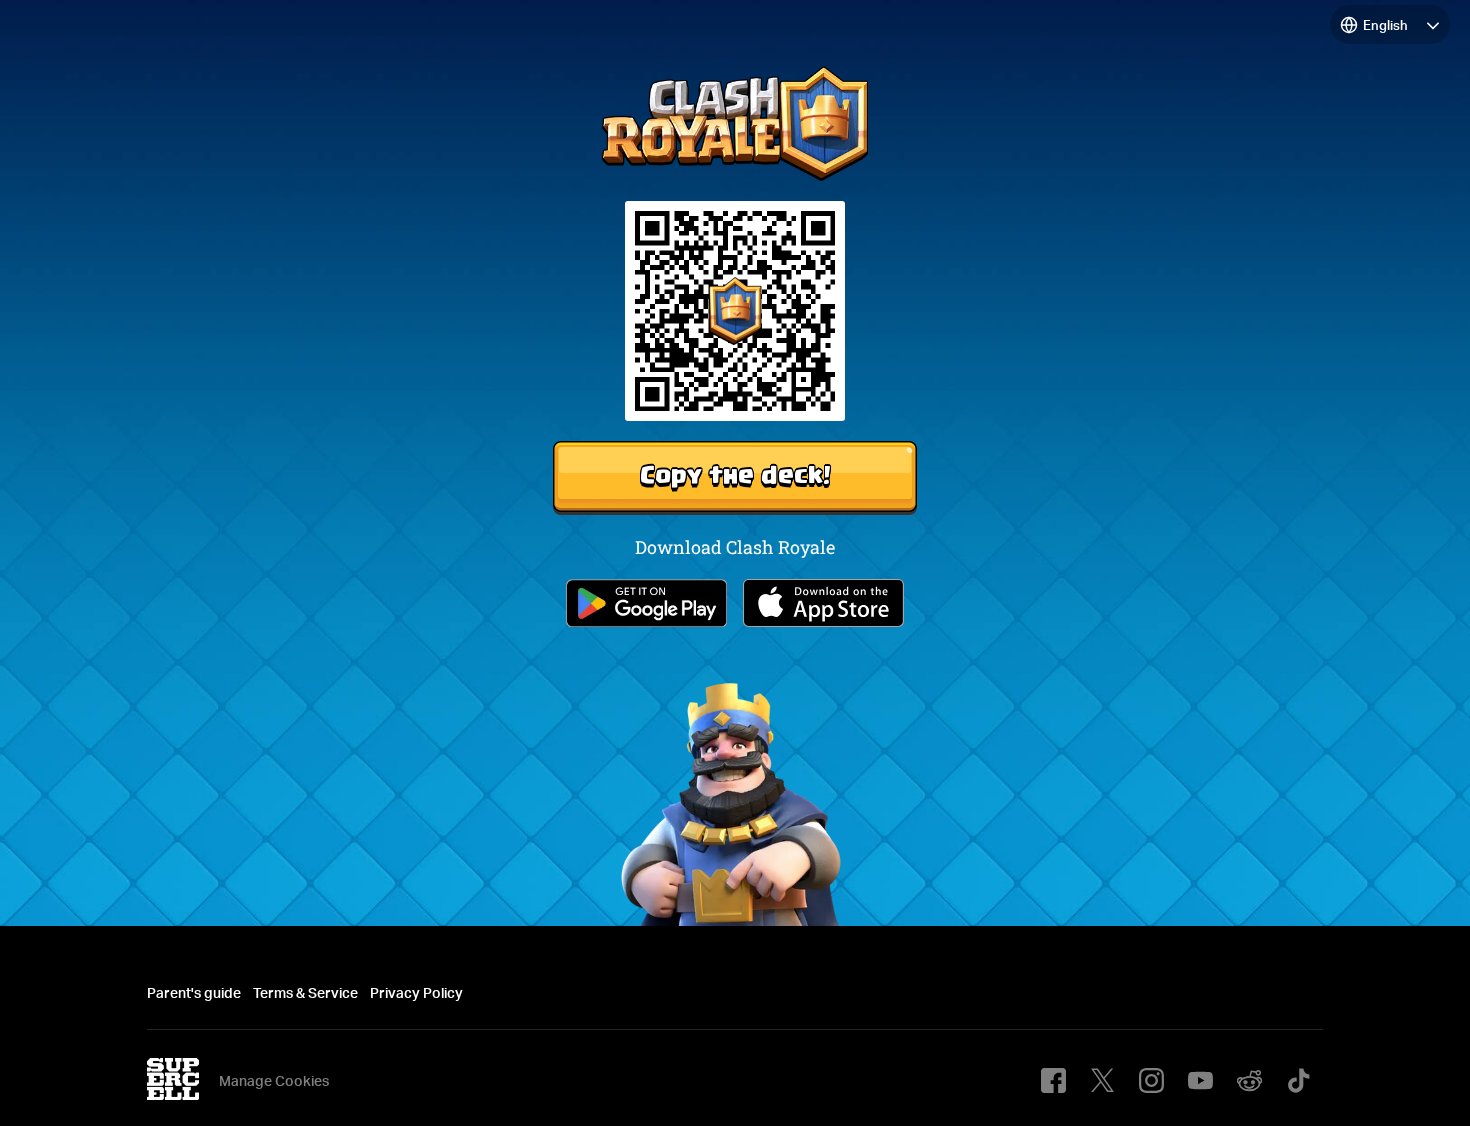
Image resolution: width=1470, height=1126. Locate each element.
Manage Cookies (274, 1080)
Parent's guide (194, 992)
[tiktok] (1298, 1080)
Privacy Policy (416, 992)
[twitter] (1102, 1080)
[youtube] (1200, 1080)
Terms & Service (305, 992)
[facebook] (1053, 1080)
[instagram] (1151, 1080)
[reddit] (1249, 1080)
